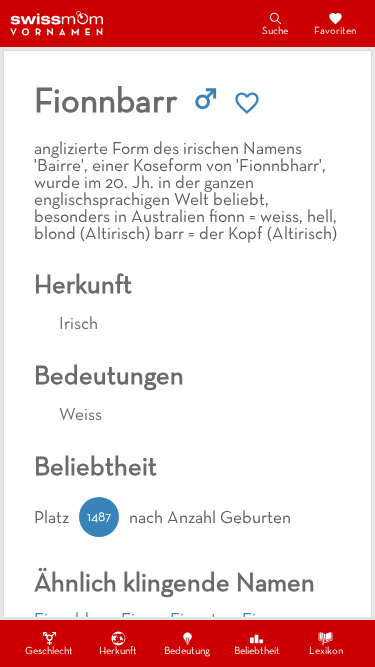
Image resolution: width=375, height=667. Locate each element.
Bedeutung (187, 651)
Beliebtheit (257, 651)
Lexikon (326, 651)
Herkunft (118, 651)
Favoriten (335, 31)
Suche (275, 31)
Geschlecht (49, 651)
